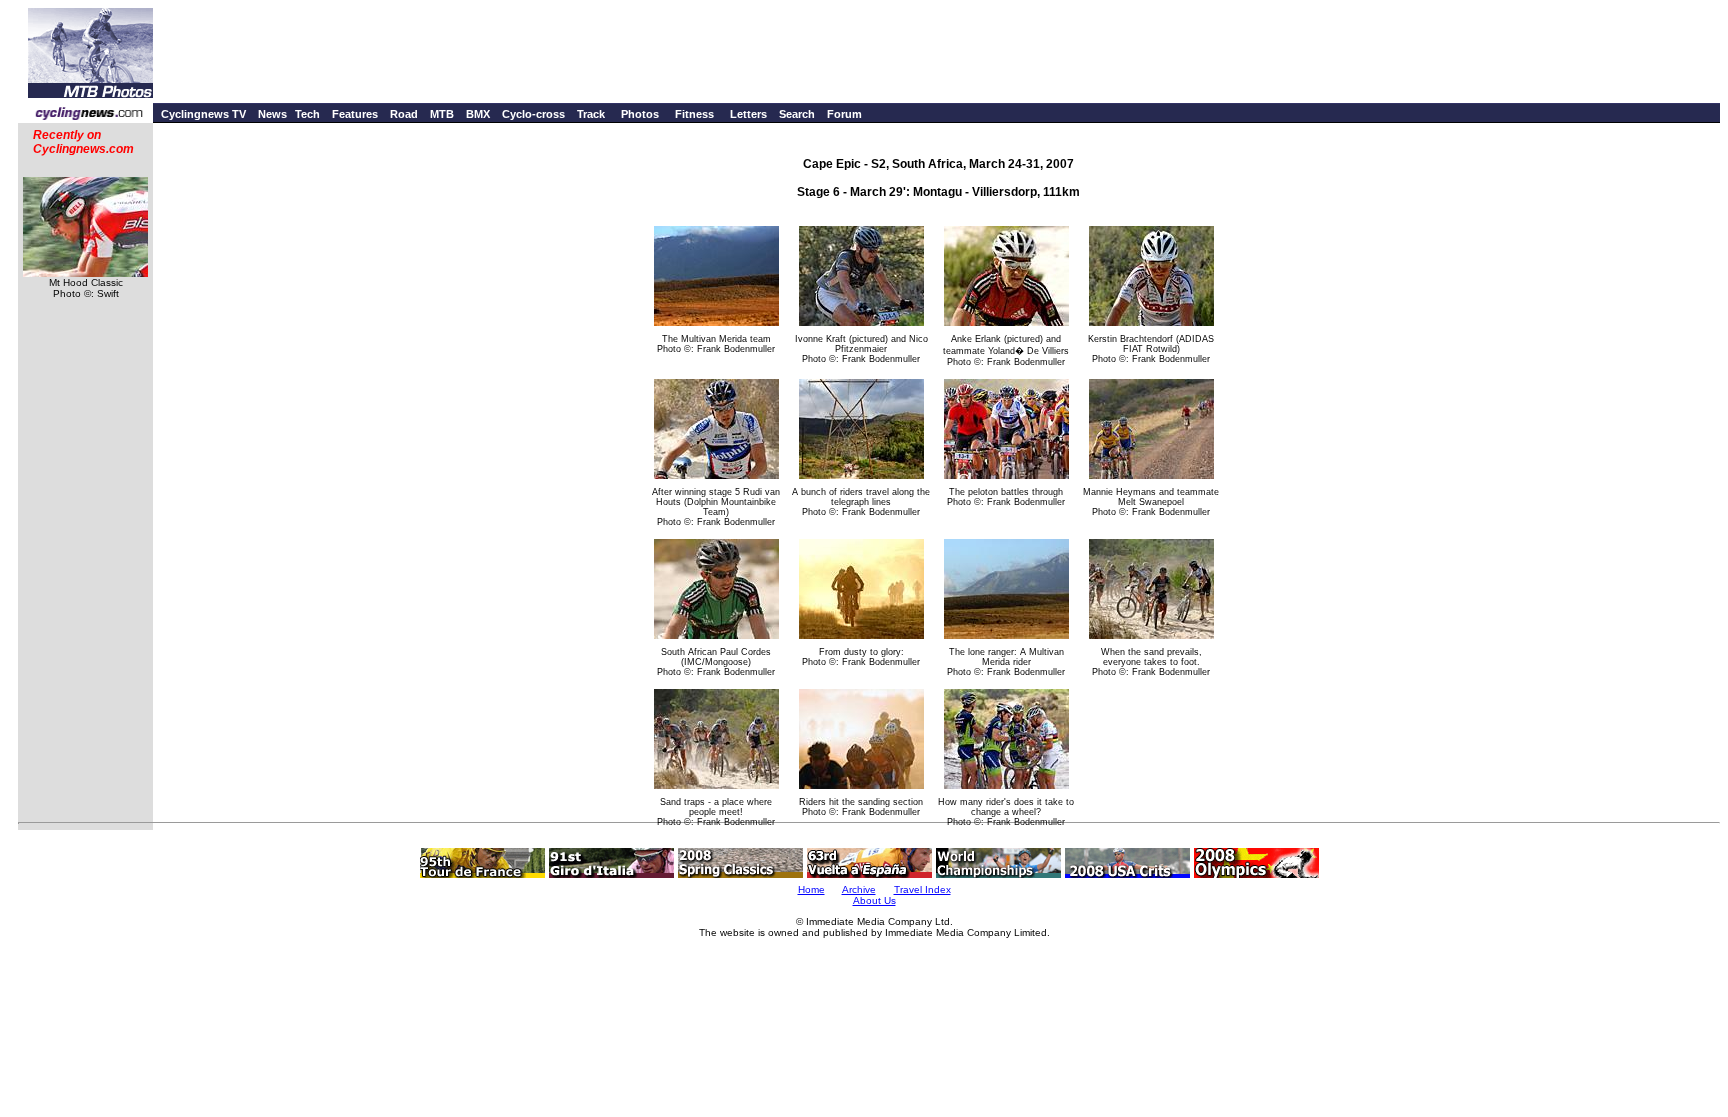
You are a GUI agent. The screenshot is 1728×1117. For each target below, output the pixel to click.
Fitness (694, 114)
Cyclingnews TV (203, 114)
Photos (640, 114)
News (272, 114)
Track (591, 114)
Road (404, 114)
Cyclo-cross (533, 114)
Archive (859, 889)
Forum (844, 114)
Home (811, 889)
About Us (874, 900)
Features (355, 114)
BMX (478, 114)
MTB (442, 114)
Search (797, 114)
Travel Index (922, 889)
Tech (307, 114)
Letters (748, 114)
